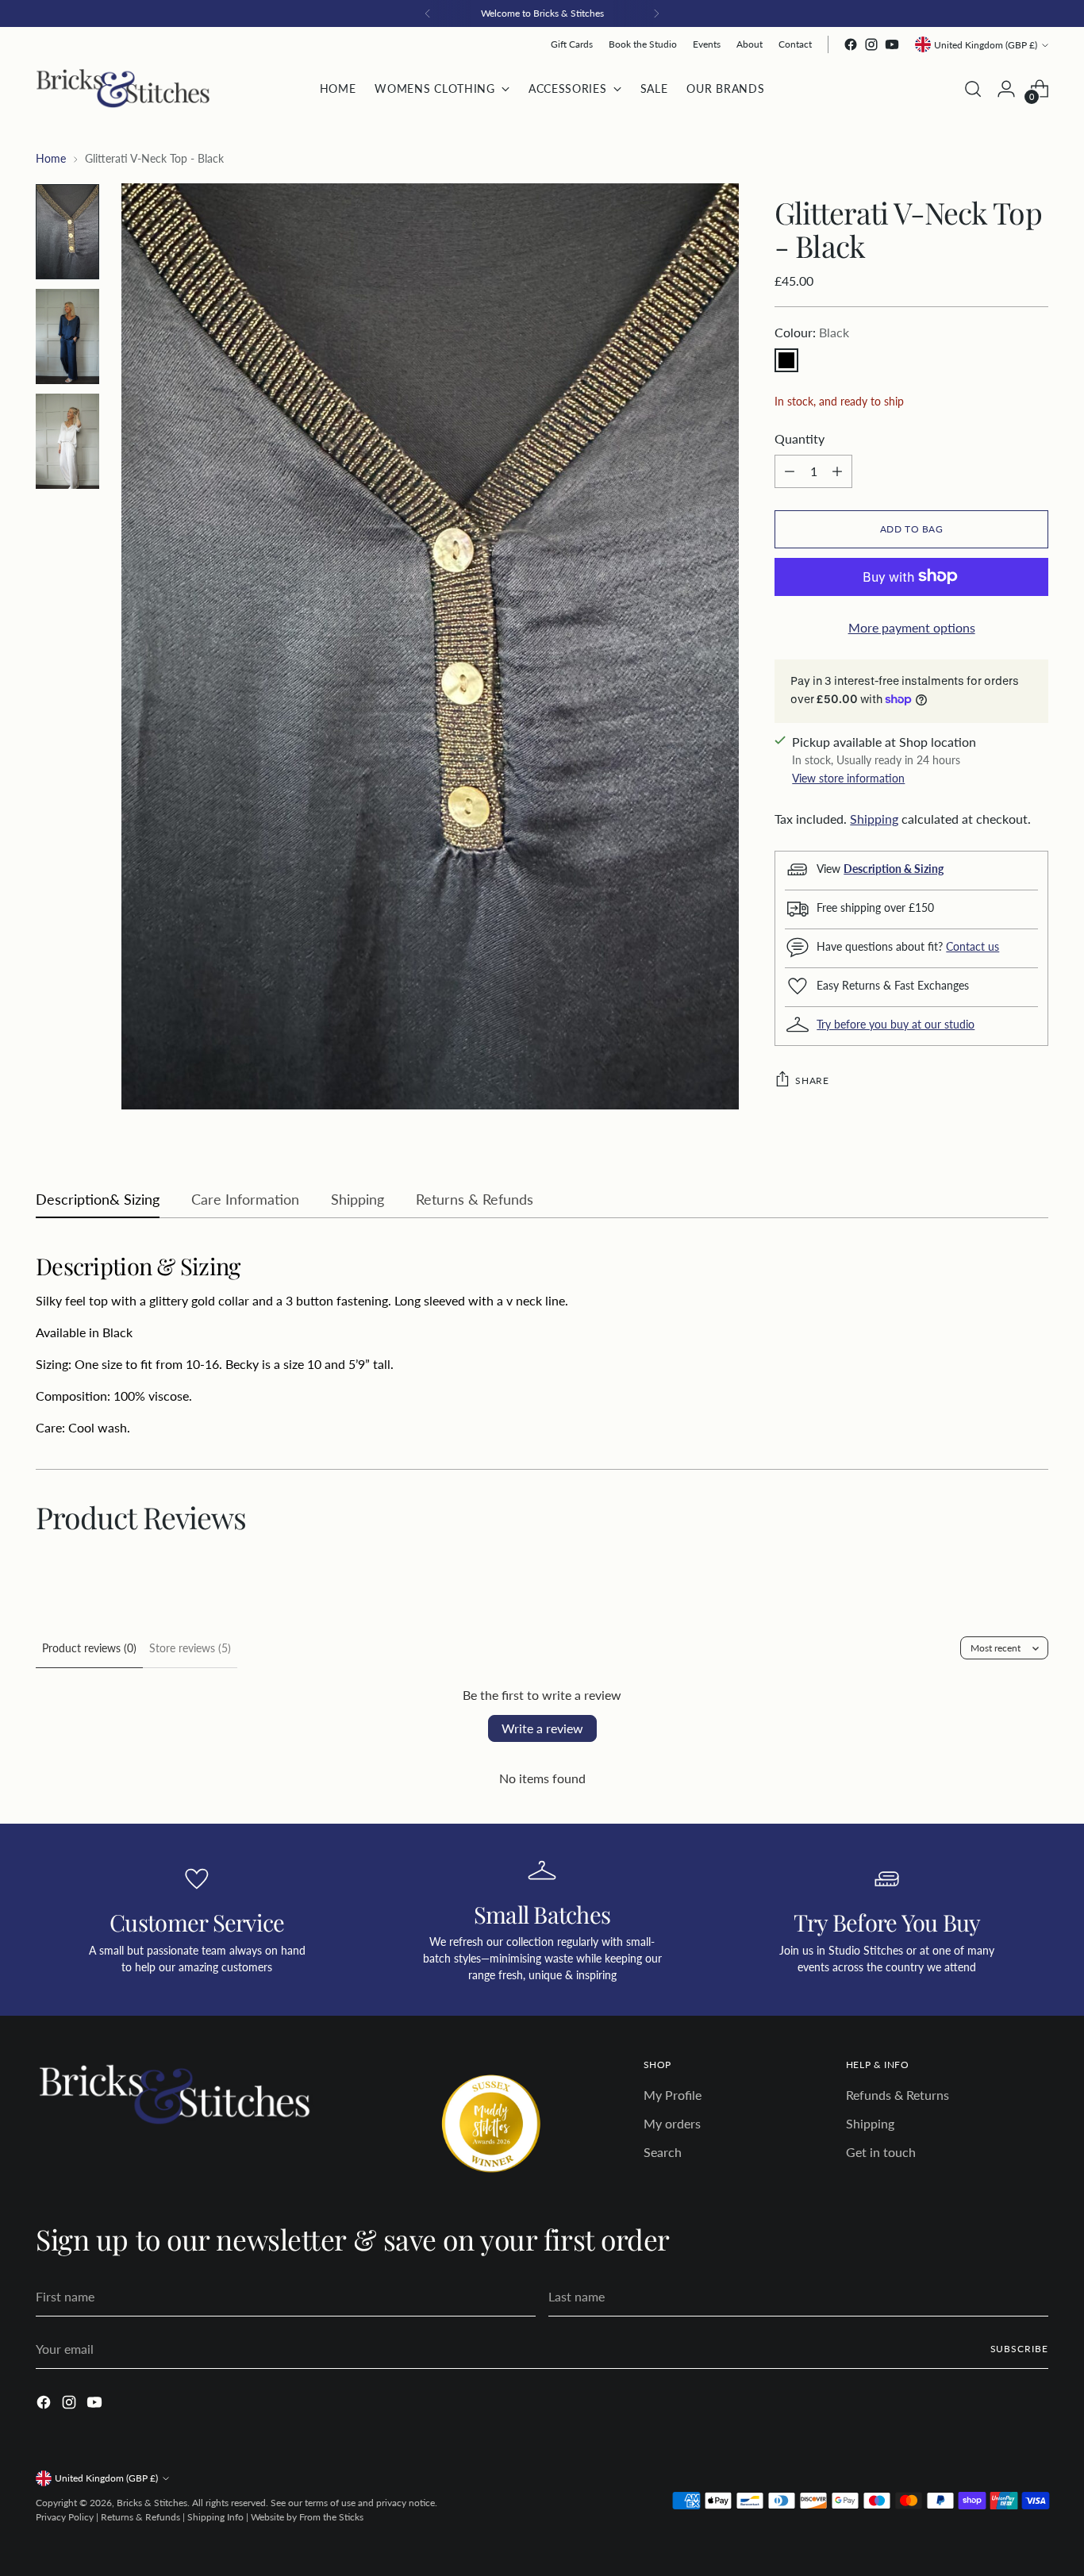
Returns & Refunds (140, 2517)
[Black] (786, 359)
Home (51, 158)
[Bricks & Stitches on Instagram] (871, 44)
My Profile (673, 2095)
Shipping (874, 818)
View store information (848, 777)
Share (812, 1080)
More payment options (912, 627)
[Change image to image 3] (67, 441)
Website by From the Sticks (307, 2517)
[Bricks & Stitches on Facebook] (851, 44)
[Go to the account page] (1006, 89)
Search (663, 2152)
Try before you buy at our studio (896, 1023)
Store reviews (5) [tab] (190, 1648)
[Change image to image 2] (67, 336)
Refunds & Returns (898, 2095)
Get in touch (881, 2152)
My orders (672, 2123)
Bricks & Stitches (152, 2503)
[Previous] (428, 13)
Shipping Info (215, 2517)
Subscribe (1019, 2349)
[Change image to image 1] (67, 232)
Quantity (800, 438)
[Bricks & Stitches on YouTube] (892, 44)
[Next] (656, 13)
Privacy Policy (65, 2517)
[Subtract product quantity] (790, 471)
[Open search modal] (973, 89)
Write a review (542, 1728)
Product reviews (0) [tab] (89, 1648)
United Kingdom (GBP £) (986, 45)
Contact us (973, 946)
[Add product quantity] (837, 471)
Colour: (812, 331)
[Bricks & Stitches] (123, 88)
